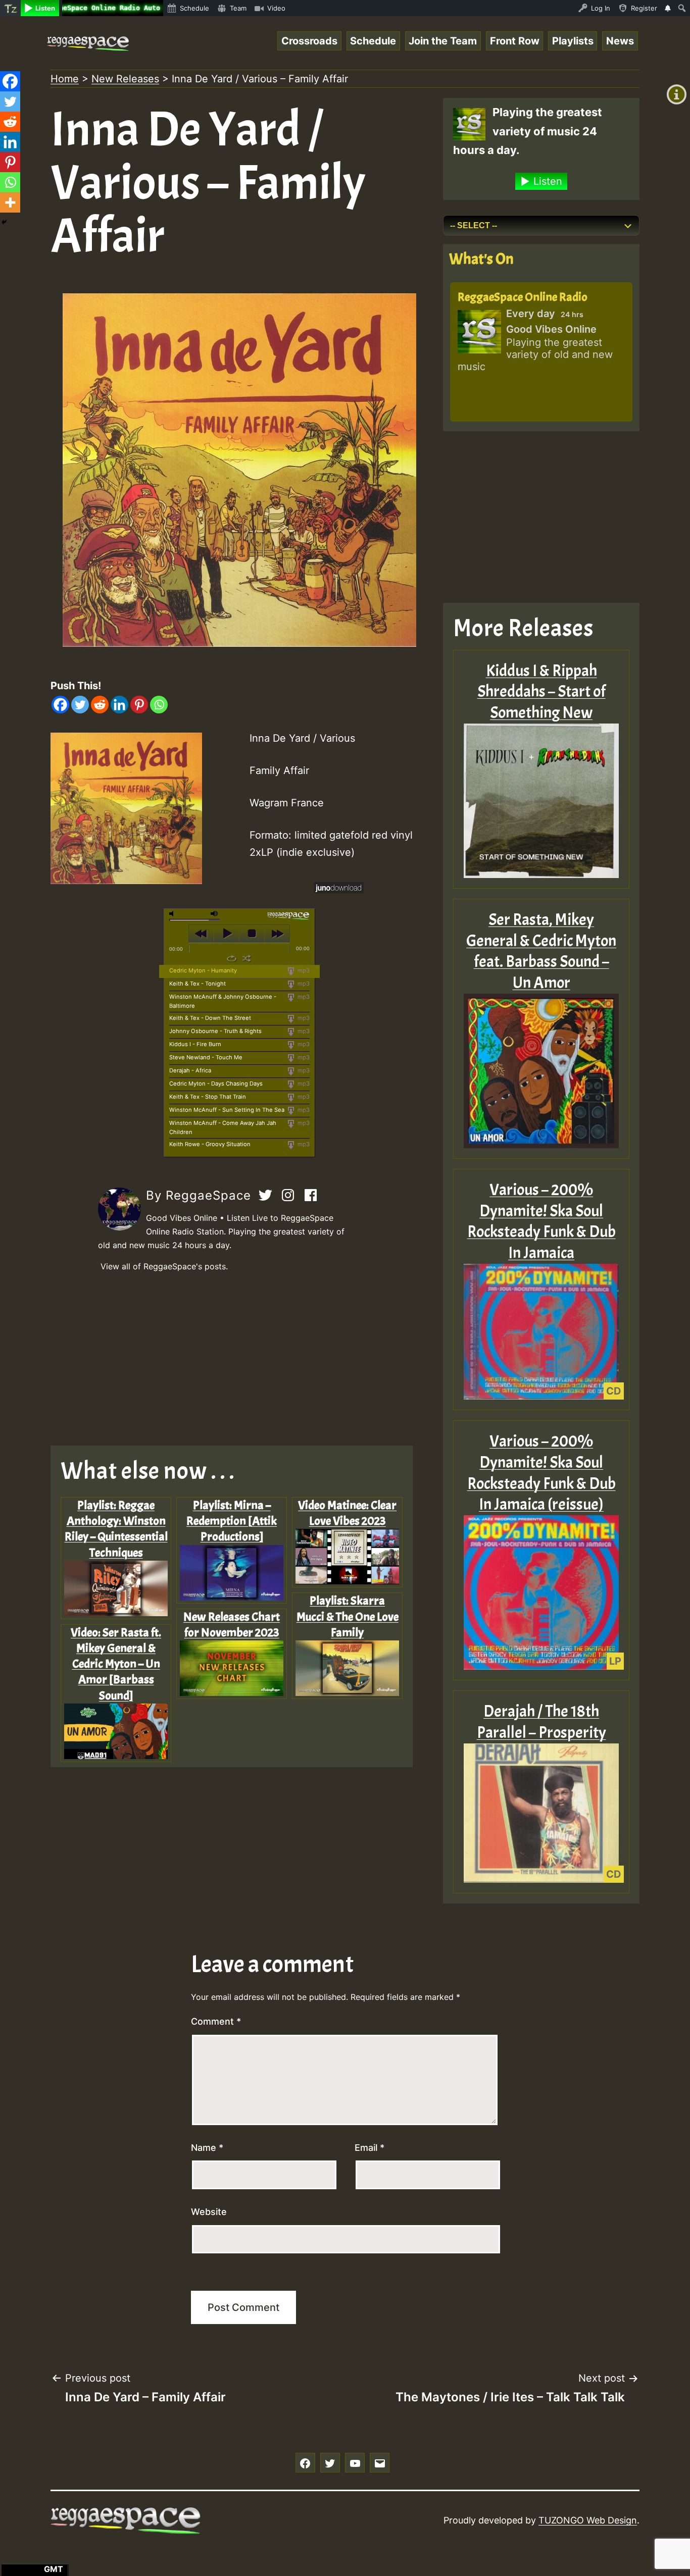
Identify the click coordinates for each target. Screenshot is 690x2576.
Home (65, 79)
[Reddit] (100, 705)
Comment (216, 2021)
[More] (10, 202)
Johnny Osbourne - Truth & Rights (215, 1031)
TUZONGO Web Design (588, 2520)
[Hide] (4, 222)
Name (207, 2148)
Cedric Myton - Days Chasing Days (216, 1084)
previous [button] (201, 934)
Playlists (573, 41)
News (620, 41)
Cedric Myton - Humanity (203, 970)
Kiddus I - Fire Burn (195, 1044)
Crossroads (309, 41)
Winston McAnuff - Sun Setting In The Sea (227, 1110)
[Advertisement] (239, 1360)
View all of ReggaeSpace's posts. (164, 1266)
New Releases (125, 79)
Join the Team (443, 41)
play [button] (227, 934)
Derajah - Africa (190, 1070)
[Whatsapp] (159, 705)
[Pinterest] (139, 705)
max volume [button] (215, 914)
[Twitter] (80, 705)
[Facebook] (60, 705)
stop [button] (252, 934)
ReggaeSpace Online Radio (523, 297)
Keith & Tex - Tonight (198, 984)
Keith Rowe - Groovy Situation (210, 1144)
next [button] (277, 934)
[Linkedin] (119, 705)
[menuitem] (10, 8)
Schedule (373, 41)
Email (369, 2148)
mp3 (303, 970)
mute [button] (173, 914)
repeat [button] (232, 958)
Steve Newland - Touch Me (206, 1057)
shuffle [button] (247, 958)
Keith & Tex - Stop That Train (208, 1097)
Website (209, 2212)
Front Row (515, 41)
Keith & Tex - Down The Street (210, 1018)
